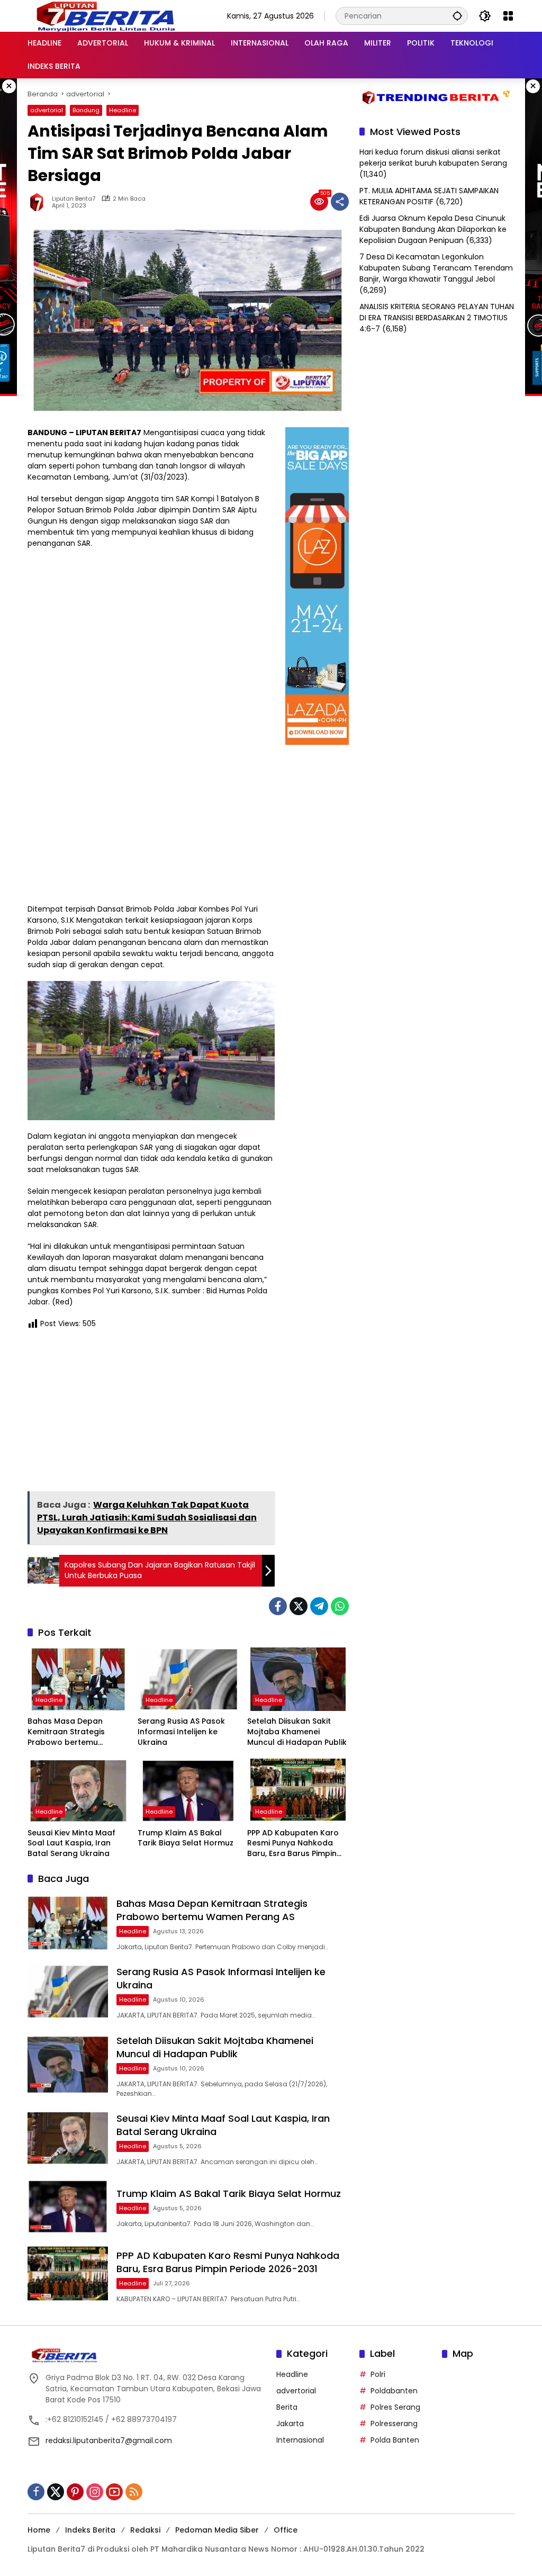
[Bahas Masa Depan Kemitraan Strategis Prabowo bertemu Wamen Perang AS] (78, 1679)
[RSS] (134, 2492)
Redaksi (145, 2530)
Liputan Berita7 (74, 199)
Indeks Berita (90, 2530)
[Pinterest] (75, 2492)
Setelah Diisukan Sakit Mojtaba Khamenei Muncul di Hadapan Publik (297, 1732)
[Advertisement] (151, 1414)
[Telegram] (319, 1606)
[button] (457, 16)
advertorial (47, 110)
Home (39, 2530)
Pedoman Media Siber (217, 2530)
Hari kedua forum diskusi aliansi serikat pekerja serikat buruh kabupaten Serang (433, 157)
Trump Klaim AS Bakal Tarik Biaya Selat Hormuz (186, 1838)
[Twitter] (299, 1606)
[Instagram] (95, 2492)
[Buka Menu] (508, 16)
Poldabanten (394, 2391)
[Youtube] (114, 2492)
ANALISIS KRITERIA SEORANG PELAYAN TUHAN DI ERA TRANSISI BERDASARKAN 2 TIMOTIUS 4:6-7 (437, 318)
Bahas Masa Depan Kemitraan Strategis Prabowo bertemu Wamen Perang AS (66, 1732)
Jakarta (290, 2424)
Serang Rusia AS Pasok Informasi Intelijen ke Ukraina (181, 1732)
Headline (123, 110)
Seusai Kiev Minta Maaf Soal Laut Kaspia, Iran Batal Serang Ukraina (71, 1843)
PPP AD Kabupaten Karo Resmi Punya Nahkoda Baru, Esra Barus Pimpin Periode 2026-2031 (293, 1844)
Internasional (300, 2440)
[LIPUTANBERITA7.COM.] (103, 15)
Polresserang (394, 2424)
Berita (287, 2407)
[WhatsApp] (340, 1606)
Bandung (86, 110)
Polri (378, 2374)
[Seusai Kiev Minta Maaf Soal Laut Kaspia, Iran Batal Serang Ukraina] (78, 1790)
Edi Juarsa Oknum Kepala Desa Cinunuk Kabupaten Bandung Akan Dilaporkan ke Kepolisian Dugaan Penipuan (433, 229)
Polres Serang (395, 2407)
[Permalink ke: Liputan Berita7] (40, 202)
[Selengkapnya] (147, 2355)
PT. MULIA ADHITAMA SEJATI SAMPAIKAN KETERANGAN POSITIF (429, 196)
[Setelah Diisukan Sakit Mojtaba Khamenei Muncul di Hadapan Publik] (298, 1679)
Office (286, 2530)
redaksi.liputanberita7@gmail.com (109, 2440)
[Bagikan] (340, 202)
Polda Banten (395, 2440)
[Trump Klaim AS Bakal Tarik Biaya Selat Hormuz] (188, 1790)
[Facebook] (278, 1606)
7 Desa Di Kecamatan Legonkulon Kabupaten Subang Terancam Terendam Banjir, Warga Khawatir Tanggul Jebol (436, 268)
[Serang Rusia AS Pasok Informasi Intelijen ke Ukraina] (188, 1679)
